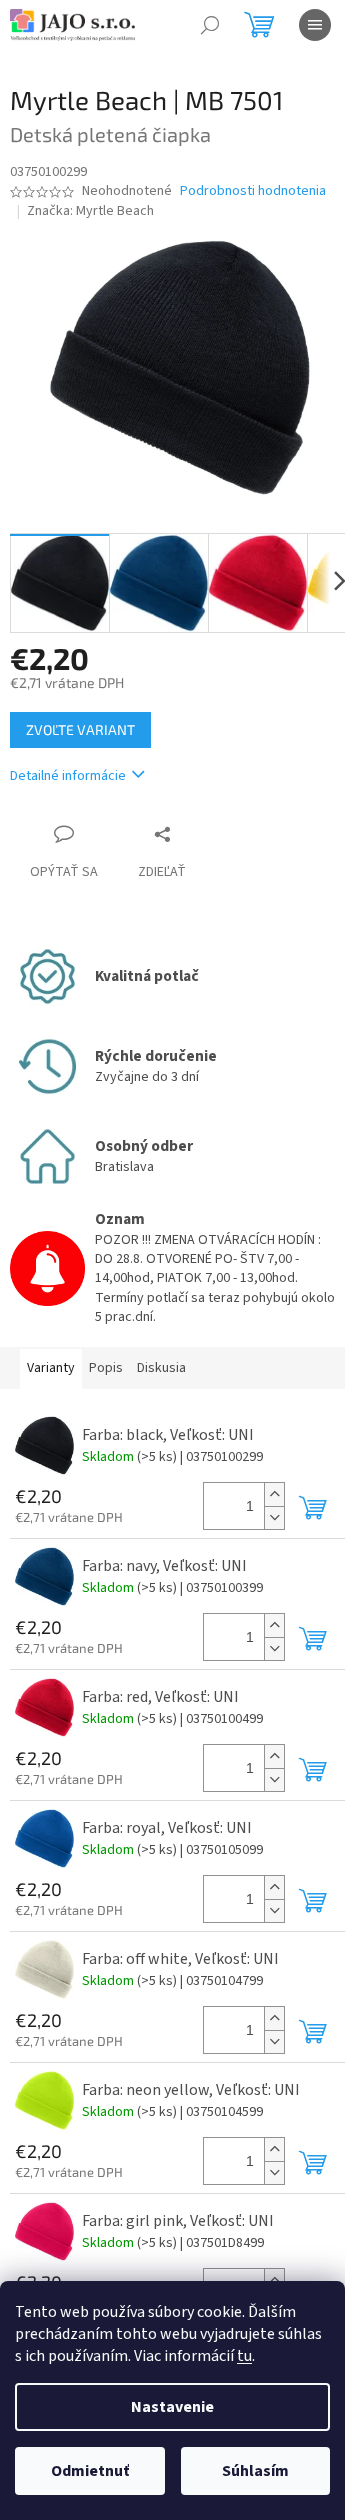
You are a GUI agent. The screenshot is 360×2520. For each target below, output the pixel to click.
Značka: (90, 211)
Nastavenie (172, 2407)
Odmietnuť (90, 2471)
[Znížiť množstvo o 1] (274, 1517)
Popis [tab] (106, 1368)
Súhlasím (255, 2471)
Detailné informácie (68, 776)
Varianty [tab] (51, 1368)
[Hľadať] (210, 25)
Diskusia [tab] (161, 1368)
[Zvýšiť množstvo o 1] (274, 1494)
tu (244, 2356)
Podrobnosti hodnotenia (253, 191)
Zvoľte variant (80, 729)
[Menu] (315, 25)
